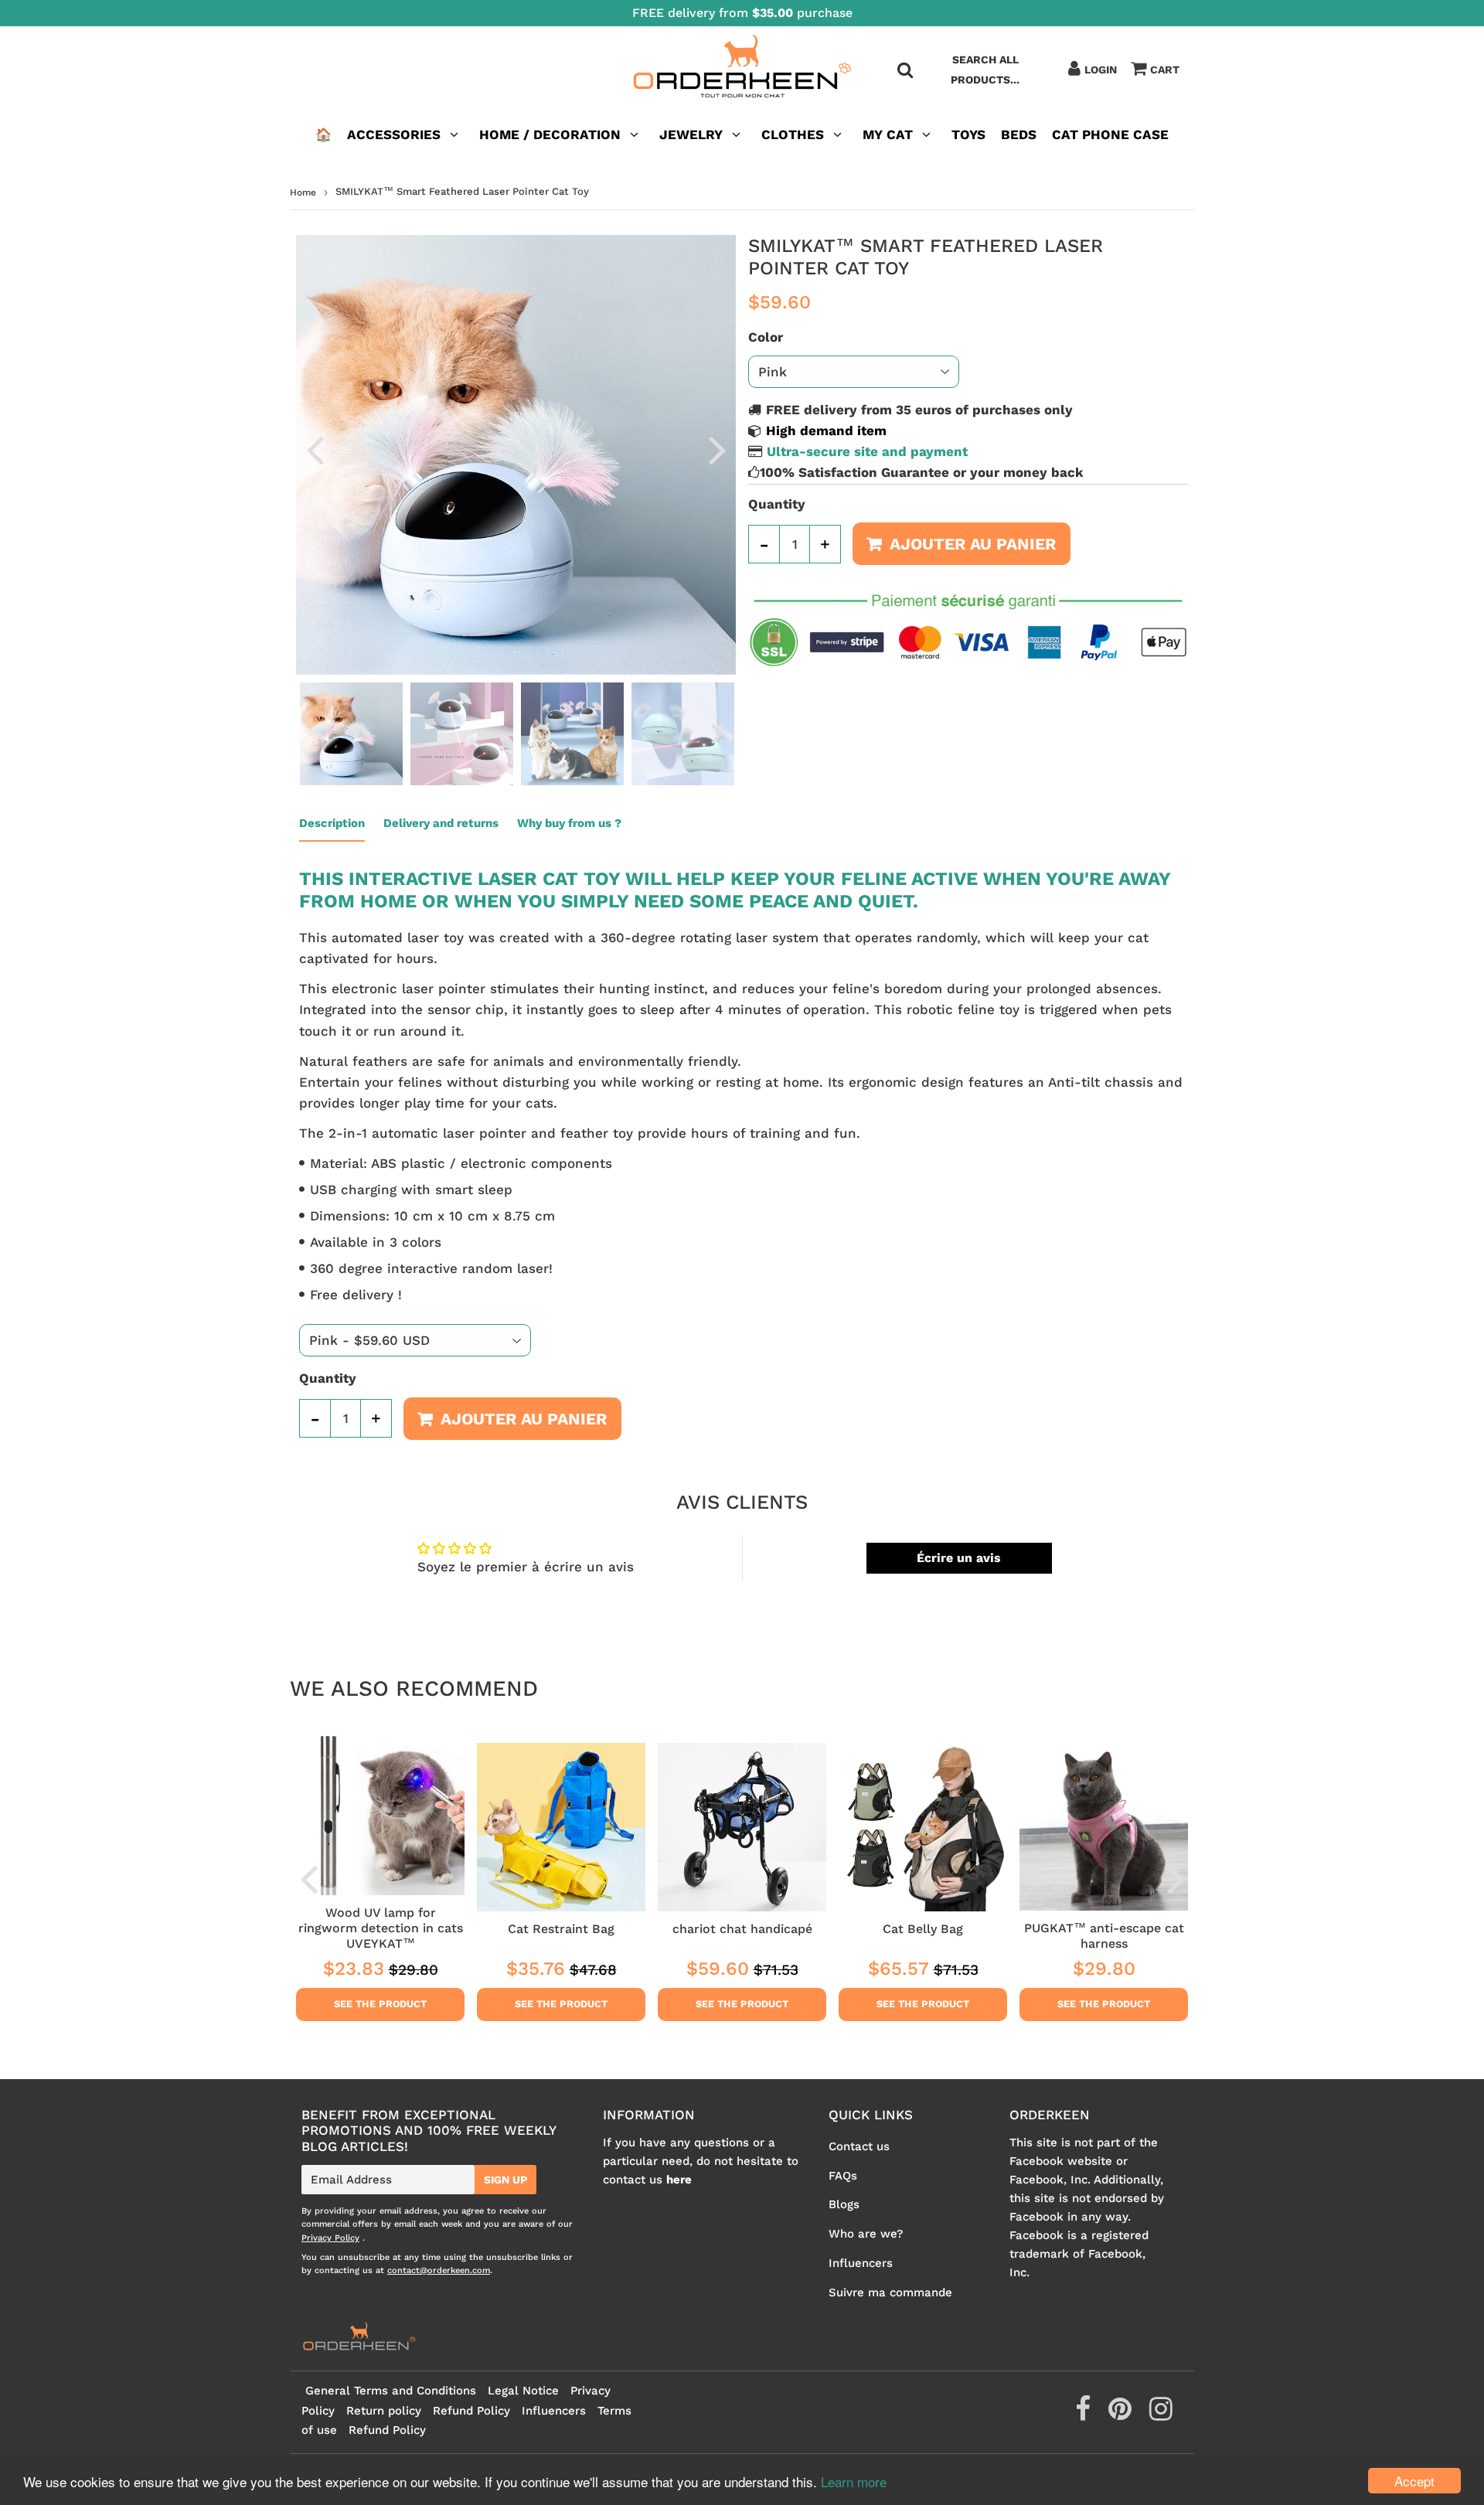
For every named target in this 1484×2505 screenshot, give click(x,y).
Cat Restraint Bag (561, 1929)
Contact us (859, 2146)
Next (717, 450)
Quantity (777, 504)
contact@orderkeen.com (439, 2270)
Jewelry (691, 134)
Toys (968, 134)
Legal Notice (523, 2391)
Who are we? (866, 2234)
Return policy (384, 2411)
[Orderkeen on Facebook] (1085, 2415)
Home (303, 192)
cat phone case (1110, 134)
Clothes (793, 134)
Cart (1165, 70)
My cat (888, 134)
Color (766, 337)
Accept (1414, 2481)
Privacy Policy (330, 2238)
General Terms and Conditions (391, 2391)
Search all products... (985, 70)
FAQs (843, 2176)
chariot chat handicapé (742, 1929)
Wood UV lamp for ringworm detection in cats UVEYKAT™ (381, 1928)
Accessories (394, 134)
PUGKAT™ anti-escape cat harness (1104, 1936)
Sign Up (505, 2180)
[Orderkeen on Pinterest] (1122, 2415)
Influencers (861, 2263)
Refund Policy (471, 2411)
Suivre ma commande (890, 2292)
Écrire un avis (959, 1558)
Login (1101, 70)
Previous (315, 450)
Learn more (854, 2481)
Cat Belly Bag (923, 1929)
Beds (1019, 134)
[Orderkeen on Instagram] (1161, 2415)
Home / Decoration (550, 134)
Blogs (844, 2204)
